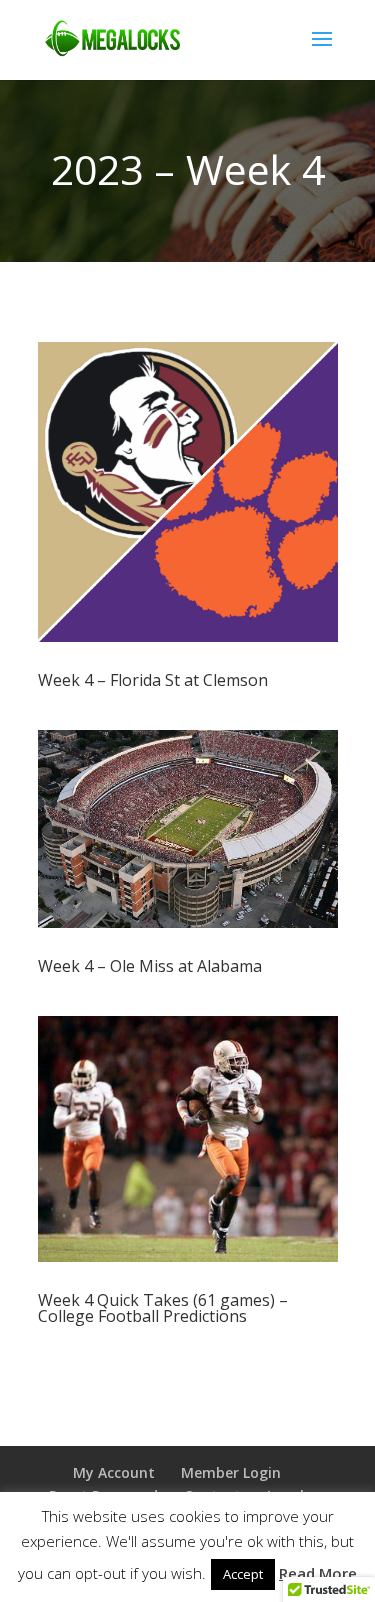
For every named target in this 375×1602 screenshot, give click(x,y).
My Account (114, 1472)
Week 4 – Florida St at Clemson (153, 680)
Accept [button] (243, 1574)
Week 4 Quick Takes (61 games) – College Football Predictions (163, 1308)
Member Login (231, 1472)
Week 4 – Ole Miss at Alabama (150, 966)
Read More (318, 1573)
